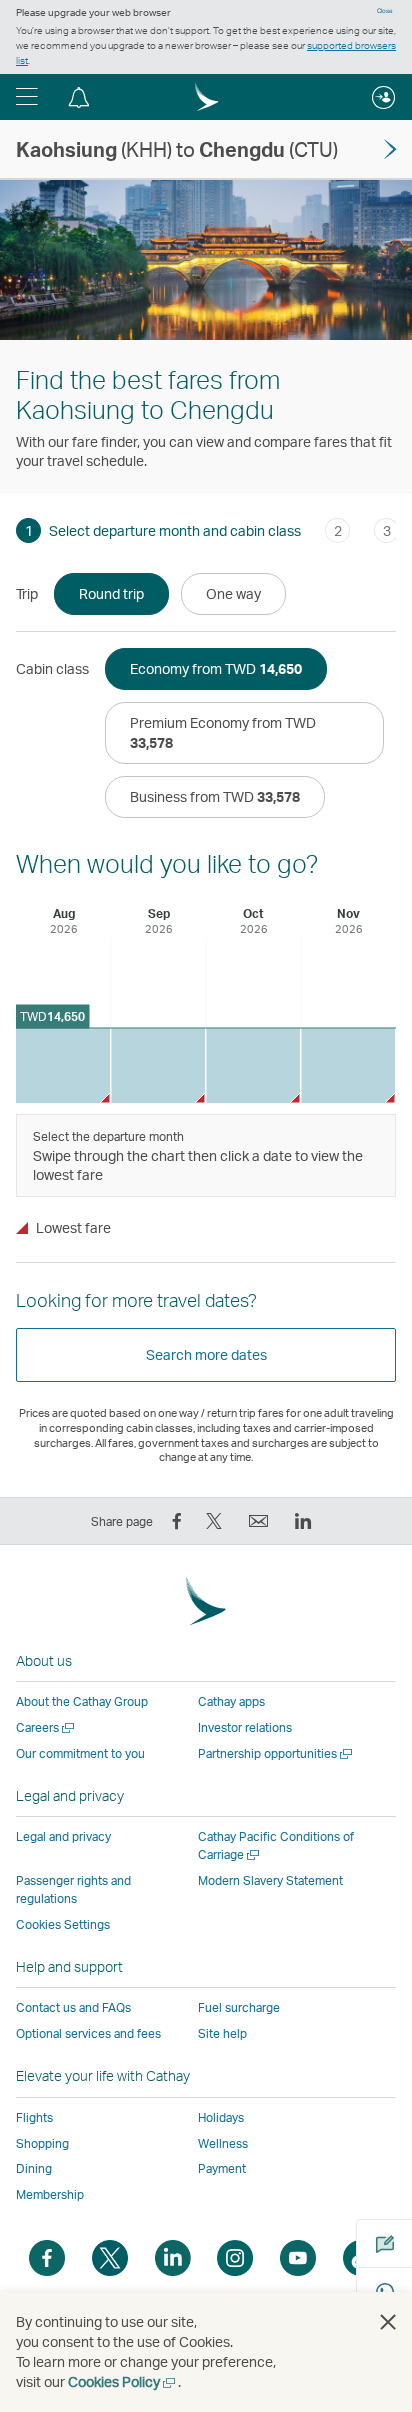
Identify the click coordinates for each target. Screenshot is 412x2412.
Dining (34, 2168)
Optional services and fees (88, 2033)
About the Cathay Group (82, 1701)
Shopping (42, 2143)
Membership (50, 2194)
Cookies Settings (63, 1925)
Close (385, 11)
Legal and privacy (63, 1836)
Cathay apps (231, 1701)
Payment (222, 2168)
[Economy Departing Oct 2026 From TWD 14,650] (253, 1065)
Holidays (221, 2117)
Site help (222, 2033)
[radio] (111, 594)
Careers (46, 1727)
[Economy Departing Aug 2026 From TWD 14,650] (63, 1065)
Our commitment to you (80, 1753)
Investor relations (245, 1727)
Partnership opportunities (276, 1753)
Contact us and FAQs (73, 2007)
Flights (34, 2117)
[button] (27, 97)
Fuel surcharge (239, 2007)
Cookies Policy (123, 2381)
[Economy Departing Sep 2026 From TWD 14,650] (158, 1065)
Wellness (223, 2143)
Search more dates (206, 1354)
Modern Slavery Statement (270, 1880)
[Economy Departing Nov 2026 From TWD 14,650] (348, 1065)
